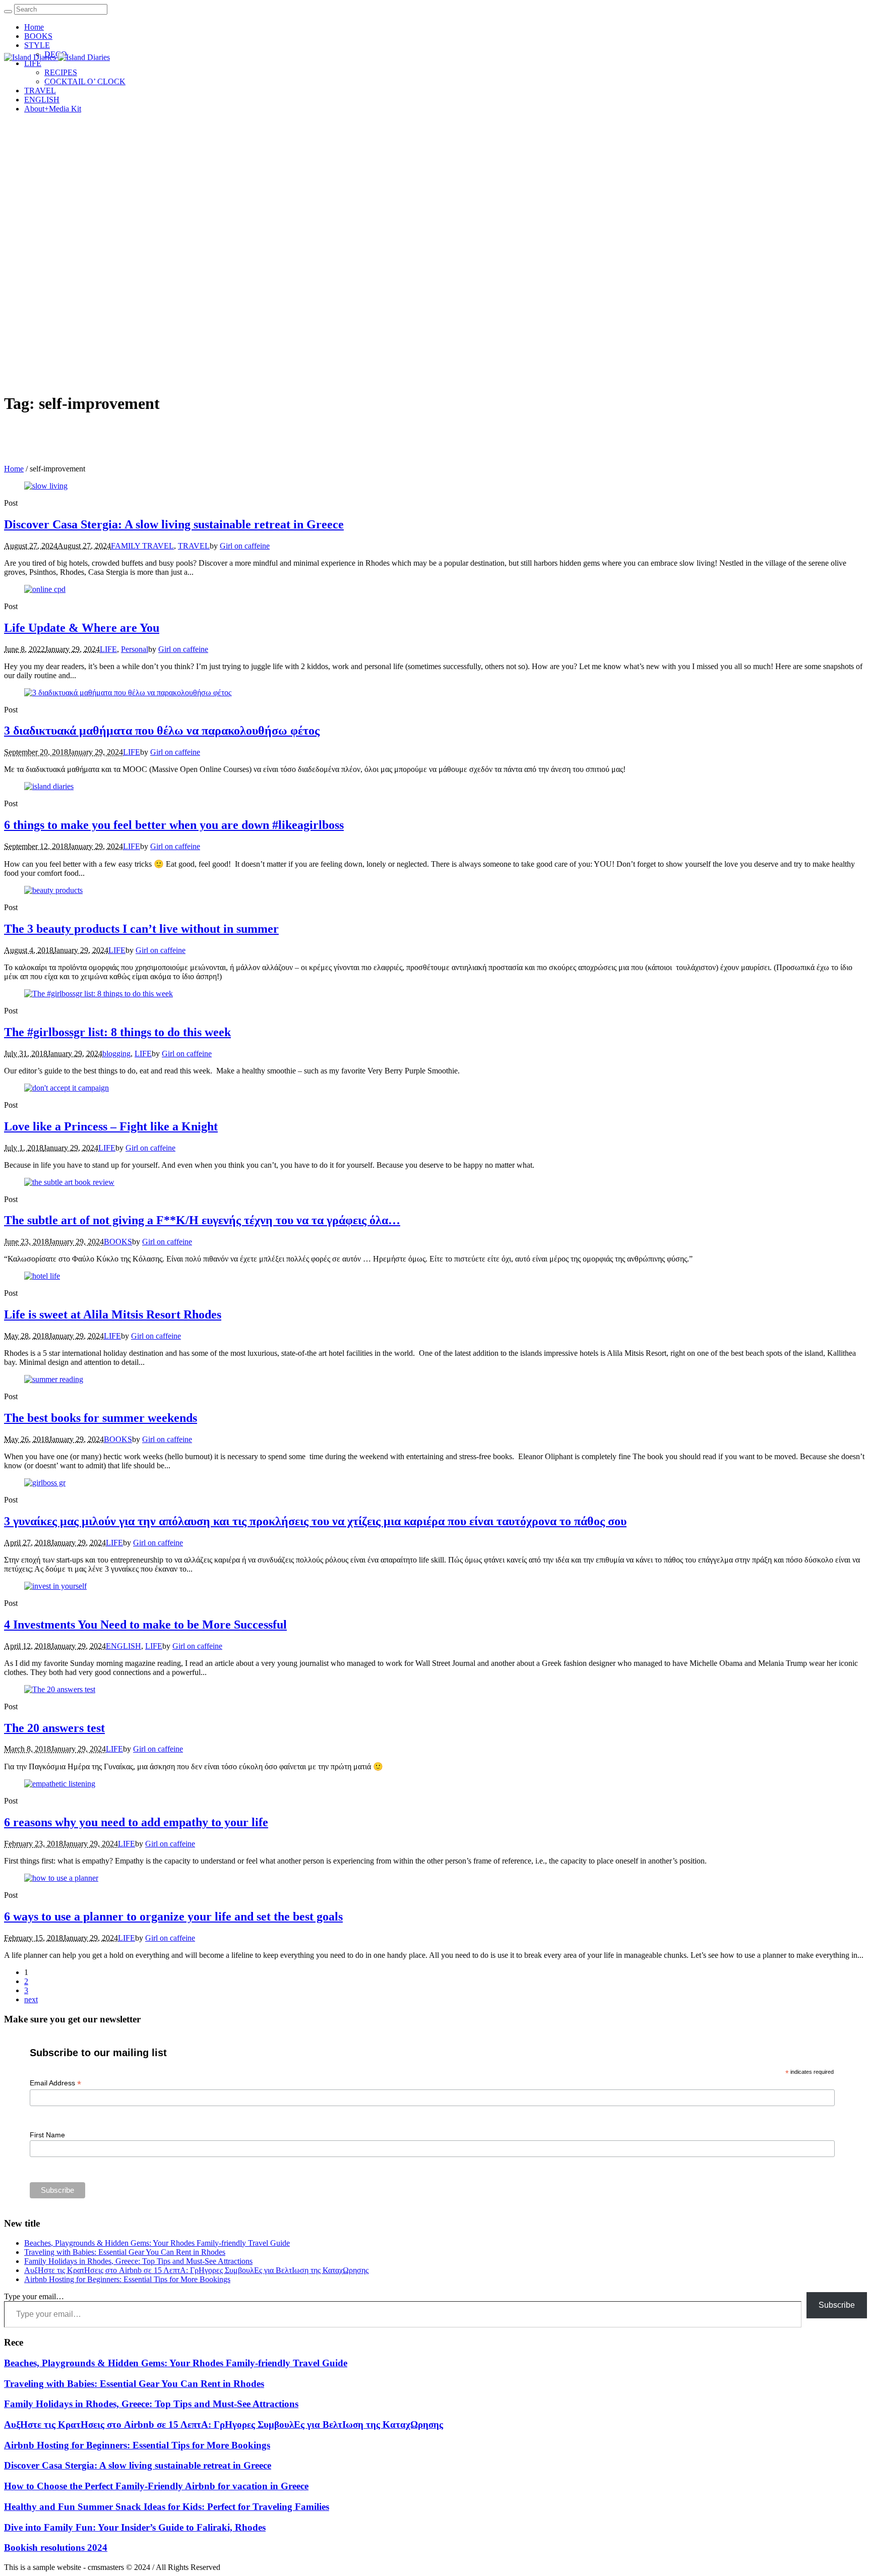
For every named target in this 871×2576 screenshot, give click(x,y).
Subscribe (837, 2305)
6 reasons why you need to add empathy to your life (136, 1822)
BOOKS (118, 1242)
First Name (47, 2135)
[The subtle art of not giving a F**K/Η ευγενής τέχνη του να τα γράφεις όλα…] (69, 1182)
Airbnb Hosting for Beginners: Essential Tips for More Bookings (127, 2279)
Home (14, 469)
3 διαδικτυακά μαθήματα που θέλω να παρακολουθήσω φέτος (162, 731)
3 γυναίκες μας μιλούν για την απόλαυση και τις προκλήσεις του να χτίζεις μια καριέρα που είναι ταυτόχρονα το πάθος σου (315, 1521)
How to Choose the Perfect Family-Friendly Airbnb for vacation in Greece (156, 2486)
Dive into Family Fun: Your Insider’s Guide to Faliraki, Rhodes (135, 2527)
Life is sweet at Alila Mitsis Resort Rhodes (113, 1314)
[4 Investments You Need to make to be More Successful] (55, 1586)
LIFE (108, 649)
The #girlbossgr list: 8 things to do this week (117, 1032)
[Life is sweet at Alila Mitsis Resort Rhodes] (42, 1276)
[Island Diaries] (57, 57)
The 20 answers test (54, 1728)
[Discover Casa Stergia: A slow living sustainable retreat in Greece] (46, 486)
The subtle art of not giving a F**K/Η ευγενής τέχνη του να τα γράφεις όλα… (202, 1220)
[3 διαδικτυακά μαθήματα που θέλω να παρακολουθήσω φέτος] (128, 693)
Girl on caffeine (245, 546)
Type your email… (34, 2296)
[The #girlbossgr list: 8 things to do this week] (99, 994)
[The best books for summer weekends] (54, 1379)
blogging (116, 1054)
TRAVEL (194, 546)
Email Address (55, 2083)
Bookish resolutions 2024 (56, 2548)
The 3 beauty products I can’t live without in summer (141, 929)
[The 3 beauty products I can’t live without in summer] (53, 890)
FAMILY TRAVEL (142, 546)
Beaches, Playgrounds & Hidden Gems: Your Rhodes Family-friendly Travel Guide (157, 2243)
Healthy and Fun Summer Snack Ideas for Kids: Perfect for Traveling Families (167, 2507)
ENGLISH (123, 1646)
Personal (135, 649)
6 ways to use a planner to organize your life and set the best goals (173, 1916)
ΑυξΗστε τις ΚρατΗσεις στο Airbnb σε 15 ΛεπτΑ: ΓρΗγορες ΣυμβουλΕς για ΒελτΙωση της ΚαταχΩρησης (196, 2270)
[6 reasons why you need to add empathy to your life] (60, 1784)
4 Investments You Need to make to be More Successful (145, 1625)
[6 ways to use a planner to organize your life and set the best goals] (61, 1878)
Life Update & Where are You (82, 628)
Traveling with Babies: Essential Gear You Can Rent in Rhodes (125, 2252)
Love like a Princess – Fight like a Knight (111, 1126)
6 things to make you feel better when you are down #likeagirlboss (174, 825)
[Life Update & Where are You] (45, 589)
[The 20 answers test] (60, 1689)
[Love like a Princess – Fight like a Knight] (67, 1088)
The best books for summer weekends (101, 1418)
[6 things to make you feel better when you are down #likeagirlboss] (49, 786)
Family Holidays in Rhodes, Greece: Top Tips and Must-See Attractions (138, 2261)
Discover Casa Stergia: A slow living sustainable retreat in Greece (174, 524)
